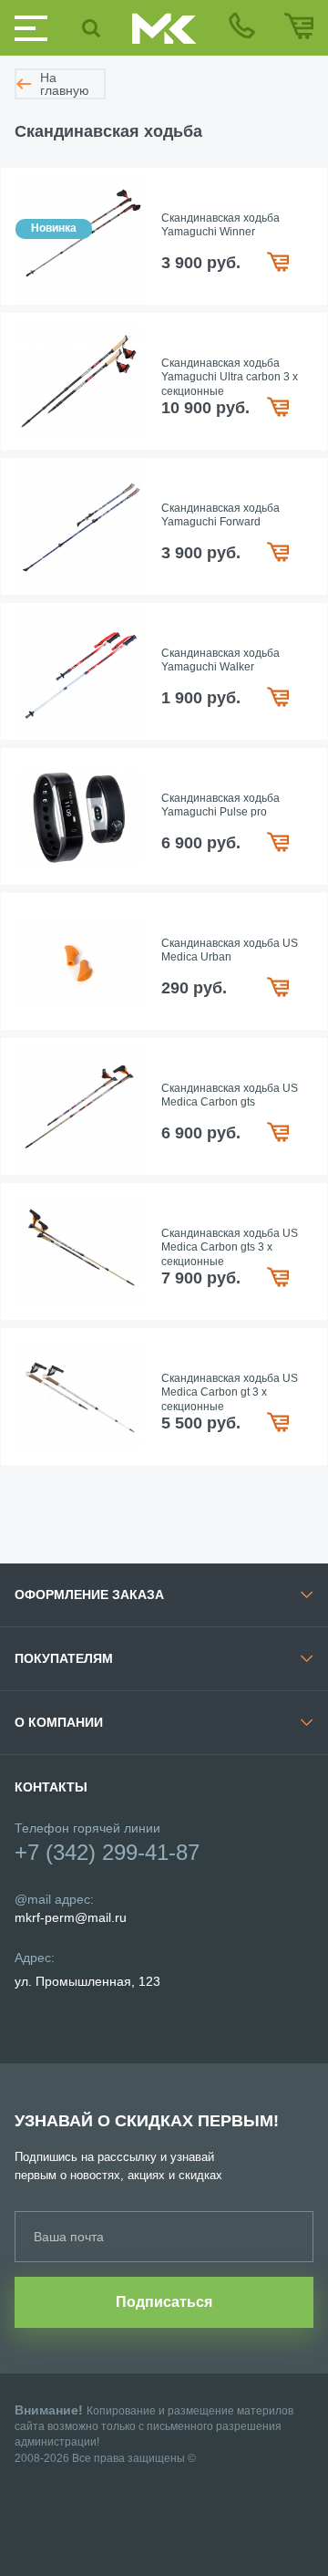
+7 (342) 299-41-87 (107, 1852)
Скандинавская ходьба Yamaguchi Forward (220, 515)
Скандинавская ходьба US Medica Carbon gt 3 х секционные (230, 1392)
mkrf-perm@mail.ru (71, 1917)
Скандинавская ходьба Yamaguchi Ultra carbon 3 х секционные (230, 377)
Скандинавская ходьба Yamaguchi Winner (220, 225)
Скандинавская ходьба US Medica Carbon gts (230, 1096)
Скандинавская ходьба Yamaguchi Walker (220, 660)
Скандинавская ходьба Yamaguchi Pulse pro (220, 805)
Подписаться (164, 2302)
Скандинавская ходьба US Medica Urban (230, 950)
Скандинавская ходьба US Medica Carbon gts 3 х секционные (230, 1247)
